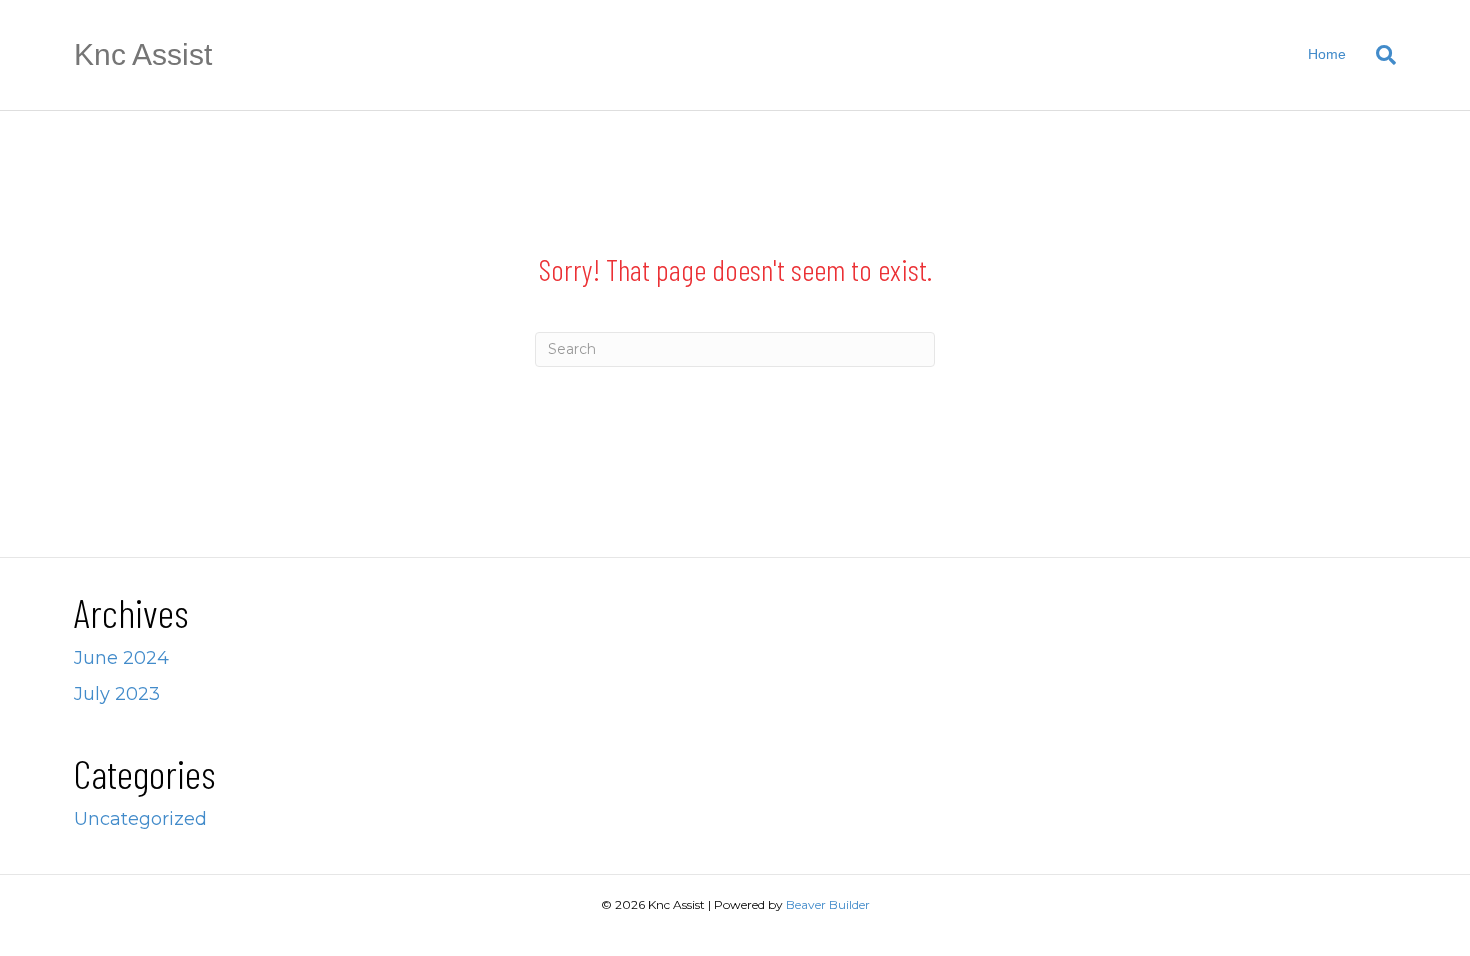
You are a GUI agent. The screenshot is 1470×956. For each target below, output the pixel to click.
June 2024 (121, 658)
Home (1327, 54)
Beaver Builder (828, 904)
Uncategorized (140, 819)
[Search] (1378, 55)
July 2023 (117, 694)
